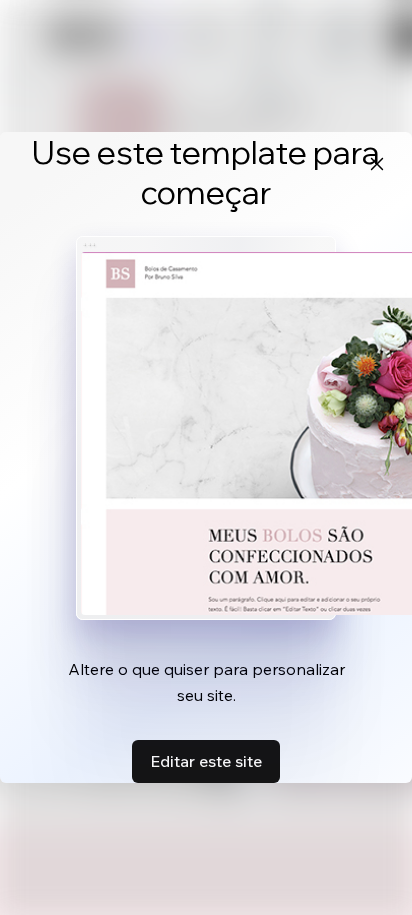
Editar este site (206, 761)
